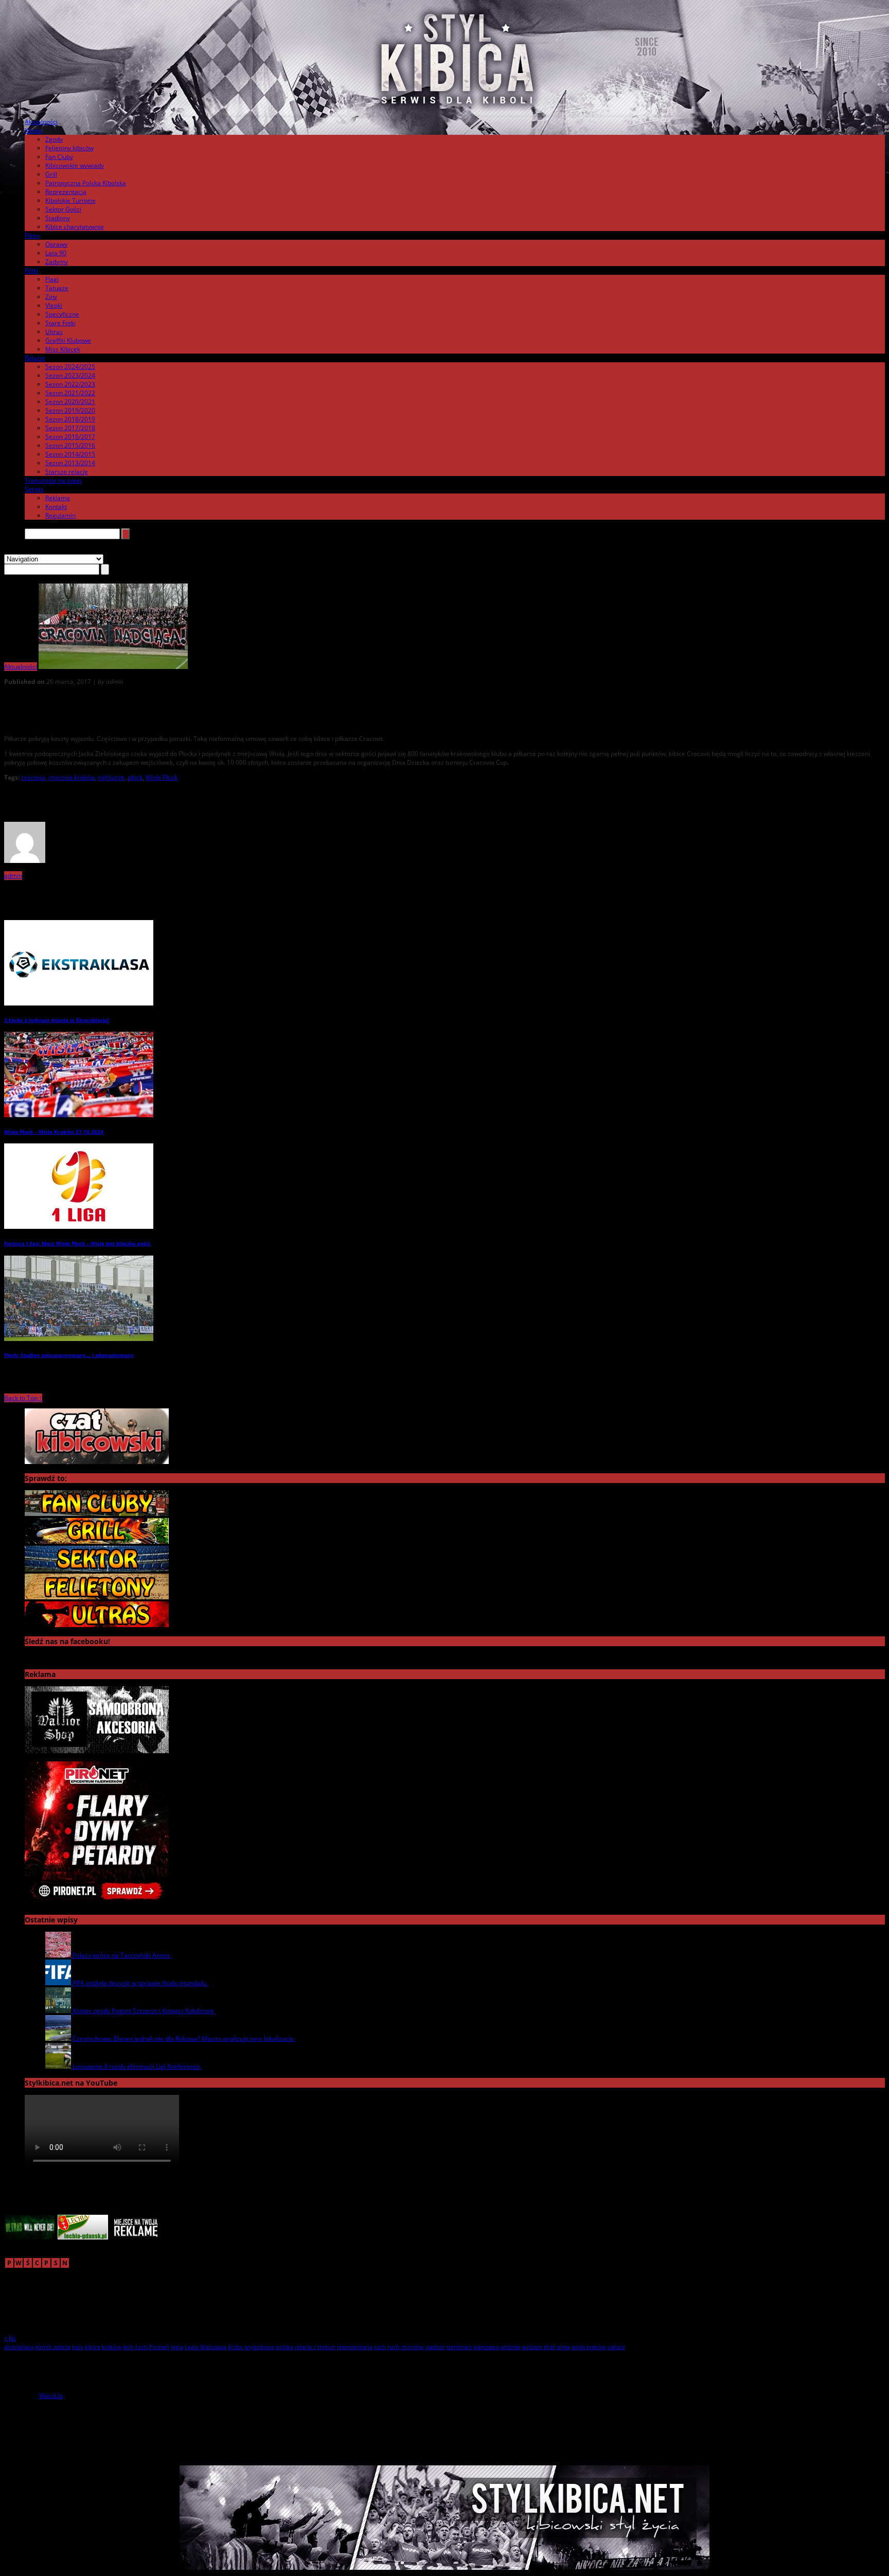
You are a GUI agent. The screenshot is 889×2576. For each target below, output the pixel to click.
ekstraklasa (19, 2347)
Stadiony (58, 218)
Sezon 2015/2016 (70, 445)
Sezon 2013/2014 (70, 463)
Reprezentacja (66, 192)
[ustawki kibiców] (97, 1541)
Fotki (31, 270)
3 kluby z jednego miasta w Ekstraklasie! (57, 1020)
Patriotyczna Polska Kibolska (86, 183)
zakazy (616, 2347)
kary (78, 2347)
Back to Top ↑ (23, 1398)
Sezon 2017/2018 (70, 428)
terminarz (459, 2347)
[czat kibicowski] (97, 1462)
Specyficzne (62, 314)
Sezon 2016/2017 (70, 437)
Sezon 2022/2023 (70, 384)
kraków (112, 2347)
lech (128, 2347)
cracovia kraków (72, 777)
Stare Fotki (60, 323)
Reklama (58, 498)
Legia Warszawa (206, 2347)
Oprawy (56, 244)
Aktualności (41, 122)
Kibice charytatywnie (75, 227)
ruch (380, 2347)
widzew (511, 2347)
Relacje (35, 358)
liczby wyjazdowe (251, 2347)
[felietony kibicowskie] (97, 1597)
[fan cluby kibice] (97, 1514)
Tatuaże (57, 288)
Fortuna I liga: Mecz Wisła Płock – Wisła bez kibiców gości (77, 1243)
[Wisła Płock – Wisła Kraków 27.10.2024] (79, 1115)
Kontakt (56, 507)
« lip (10, 2338)
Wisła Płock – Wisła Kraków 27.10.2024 (54, 1132)
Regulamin (60, 515)
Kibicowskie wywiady (75, 165)
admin (13, 876)
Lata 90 (56, 253)
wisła (563, 2347)
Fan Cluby (59, 157)
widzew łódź (539, 2347)
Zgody (54, 139)
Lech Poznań (152, 2347)
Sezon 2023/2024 (70, 375)
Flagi (52, 279)
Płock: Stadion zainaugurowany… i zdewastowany (69, 1355)
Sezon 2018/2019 (70, 419)
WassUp (51, 2396)
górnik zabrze (53, 2347)
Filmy (32, 235)
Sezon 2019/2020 (70, 410)
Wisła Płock (162, 777)
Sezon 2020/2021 (70, 402)
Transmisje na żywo (53, 480)
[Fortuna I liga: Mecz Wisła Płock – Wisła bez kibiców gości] (79, 1227)
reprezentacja (355, 2347)
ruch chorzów (405, 2347)
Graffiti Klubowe (68, 340)
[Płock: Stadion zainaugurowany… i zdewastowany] (79, 1339)
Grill (51, 174)
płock (135, 777)
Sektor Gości (63, 209)
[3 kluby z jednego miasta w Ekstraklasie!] (79, 1003)
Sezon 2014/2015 (70, 454)
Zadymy (57, 262)
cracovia (33, 777)
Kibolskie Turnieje (70, 200)
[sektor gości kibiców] (97, 1569)
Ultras (54, 332)
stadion (435, 2347)
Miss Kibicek (63, 349)
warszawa (486, 2347)
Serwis (34, 489)
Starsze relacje (67, 472)
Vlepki (54, 305)
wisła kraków (589, 2347)
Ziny (51, 297)
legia (177, 2347)
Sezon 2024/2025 (70, 367)
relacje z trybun (315, 2347)
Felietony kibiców (69, 148)
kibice (93, 2347)
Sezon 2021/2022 (70, 393)
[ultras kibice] (97, 1625)
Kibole (33, 130)
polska (285, 2347)
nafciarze (111, 777)
